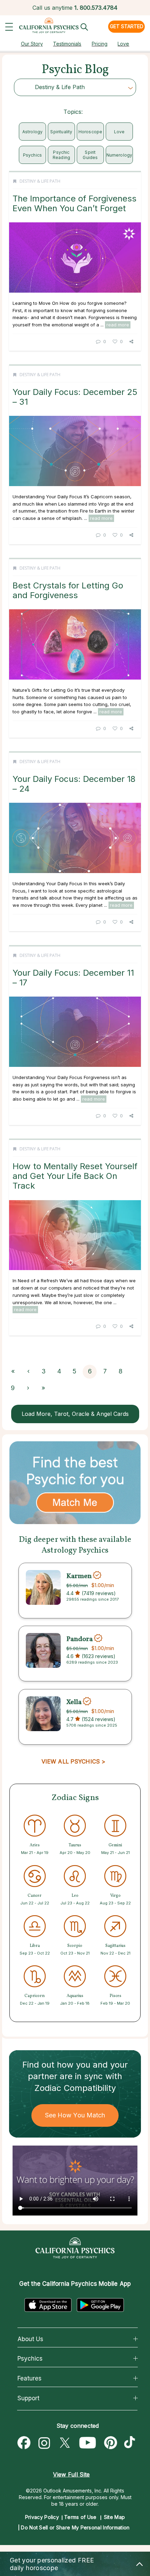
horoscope (91, 132)
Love (123, 44)
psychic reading (61, 155)
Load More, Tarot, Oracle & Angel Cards (75, 1414)
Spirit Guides (90, 155)
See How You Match (75, 2115)
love (119, 132)
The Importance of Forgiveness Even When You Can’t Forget (74, 203)
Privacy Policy (42, 2517)
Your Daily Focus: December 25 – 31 (75, 397)
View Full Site (71, 2474)
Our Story (32, 44)
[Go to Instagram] (44, 2443)
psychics (32, 155)
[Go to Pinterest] (111, 2443)
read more (118, 325)
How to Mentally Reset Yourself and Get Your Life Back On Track (75, 1176)
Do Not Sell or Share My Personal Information (75, 2527)
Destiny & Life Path (40, 181)
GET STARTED (127, 26)
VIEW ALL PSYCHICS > (73, 1761)
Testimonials (67, 44)
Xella (74, 1702)
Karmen (79, 1576)
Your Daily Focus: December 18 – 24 (74, 784)
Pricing (100, 44)
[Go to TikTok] (131, 2443)
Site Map (114, 2517)
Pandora (80, 1639)
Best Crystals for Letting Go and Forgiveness (68, 590)
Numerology (119, 155)
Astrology (33, 132)
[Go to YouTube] (88, 2443)
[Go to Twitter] (65, 2443)
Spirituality (61, 132)
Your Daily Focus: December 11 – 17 (73, 978)
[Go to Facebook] (24, 2443)
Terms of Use (80, 2517)
